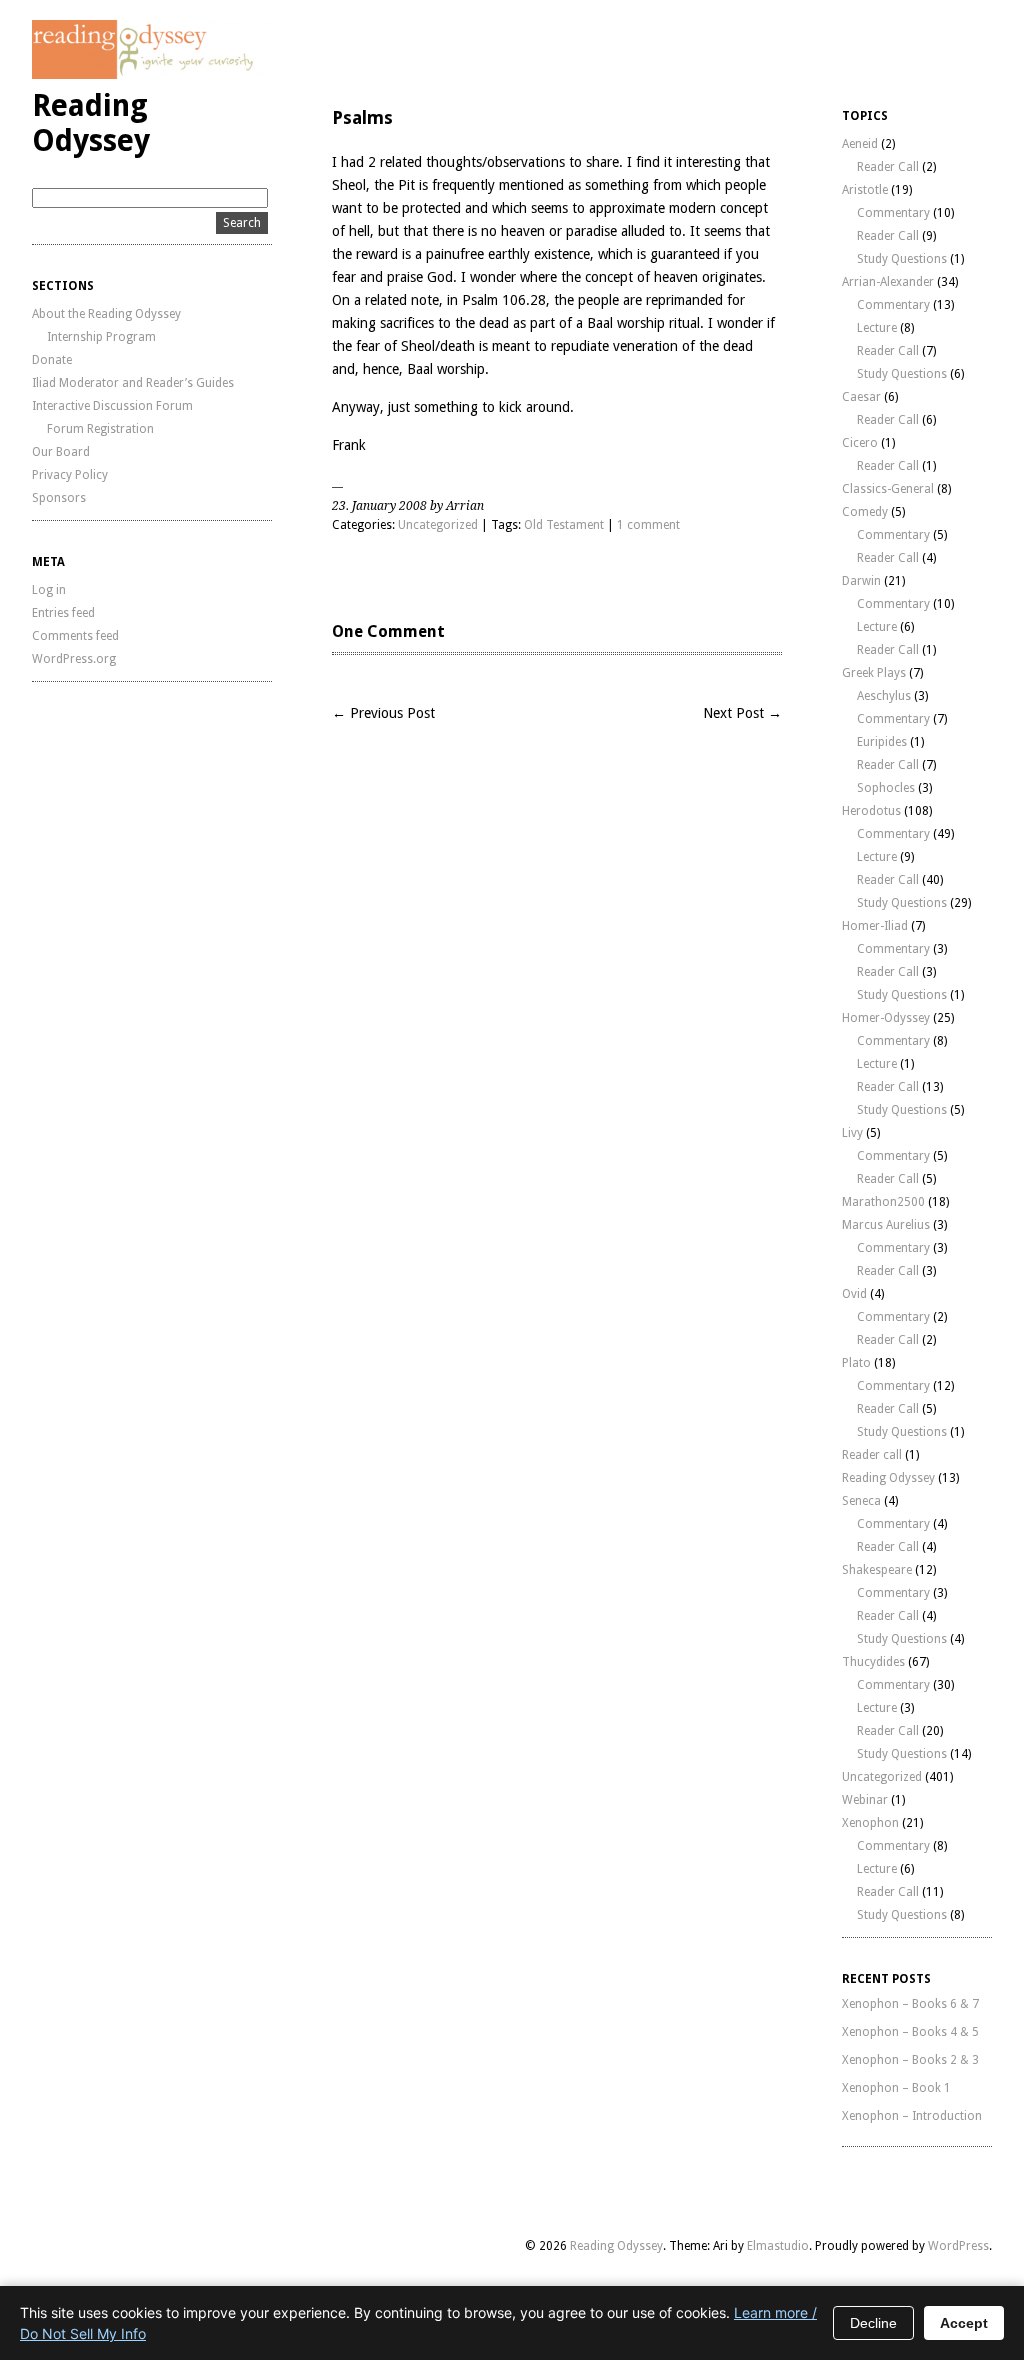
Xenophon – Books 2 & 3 (910, 2060)
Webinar (865, 1800)
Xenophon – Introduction (912, 2116)
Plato (856, 1363)
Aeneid (860, 144)
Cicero (860, 443)
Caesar (861, 397)
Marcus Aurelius (886, 1225)
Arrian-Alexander (888, 282)
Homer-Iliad (875, 926)
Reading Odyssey (91, 123)
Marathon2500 (883, 1202)
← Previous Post (383, 713)
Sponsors (59, 498)
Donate (52, 360)
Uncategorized (438, 525)
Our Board (61, 452)
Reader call (872, 1455)
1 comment (648, 525)
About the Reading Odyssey (106, 314)
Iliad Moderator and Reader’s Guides (133, 383)
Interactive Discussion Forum (112, 406)
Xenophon (870, 1823)
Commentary (893, 213)
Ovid (854, 1294)
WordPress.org (74, 659)
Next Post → (742, 713)
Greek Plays (874, 673)
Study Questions (902, 259)
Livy (852, 1133)
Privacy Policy (70, 475)
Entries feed (63, 613)
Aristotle (865, 190)
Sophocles (886, 788)
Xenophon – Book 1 (896, 2088)
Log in (49, 590)
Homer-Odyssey (886, 1018)
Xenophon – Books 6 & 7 (910, 2004)
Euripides (882, 742)
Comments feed (75, 636)
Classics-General (888, 489)
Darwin (861, 581)
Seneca (861, 1501)
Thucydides (873, 1662)
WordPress (958, 2246)
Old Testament (564, 525)
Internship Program (101, 337)
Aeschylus (884, 696)
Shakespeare (877, 1570)
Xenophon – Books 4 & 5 (910, 2032)
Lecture (877, 328)
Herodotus (871, 811)
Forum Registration (100, 429)
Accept (964, 2323)
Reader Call (888, 167)
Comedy (865, 512)
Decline (873, 2323)
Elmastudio (778, 2246)
